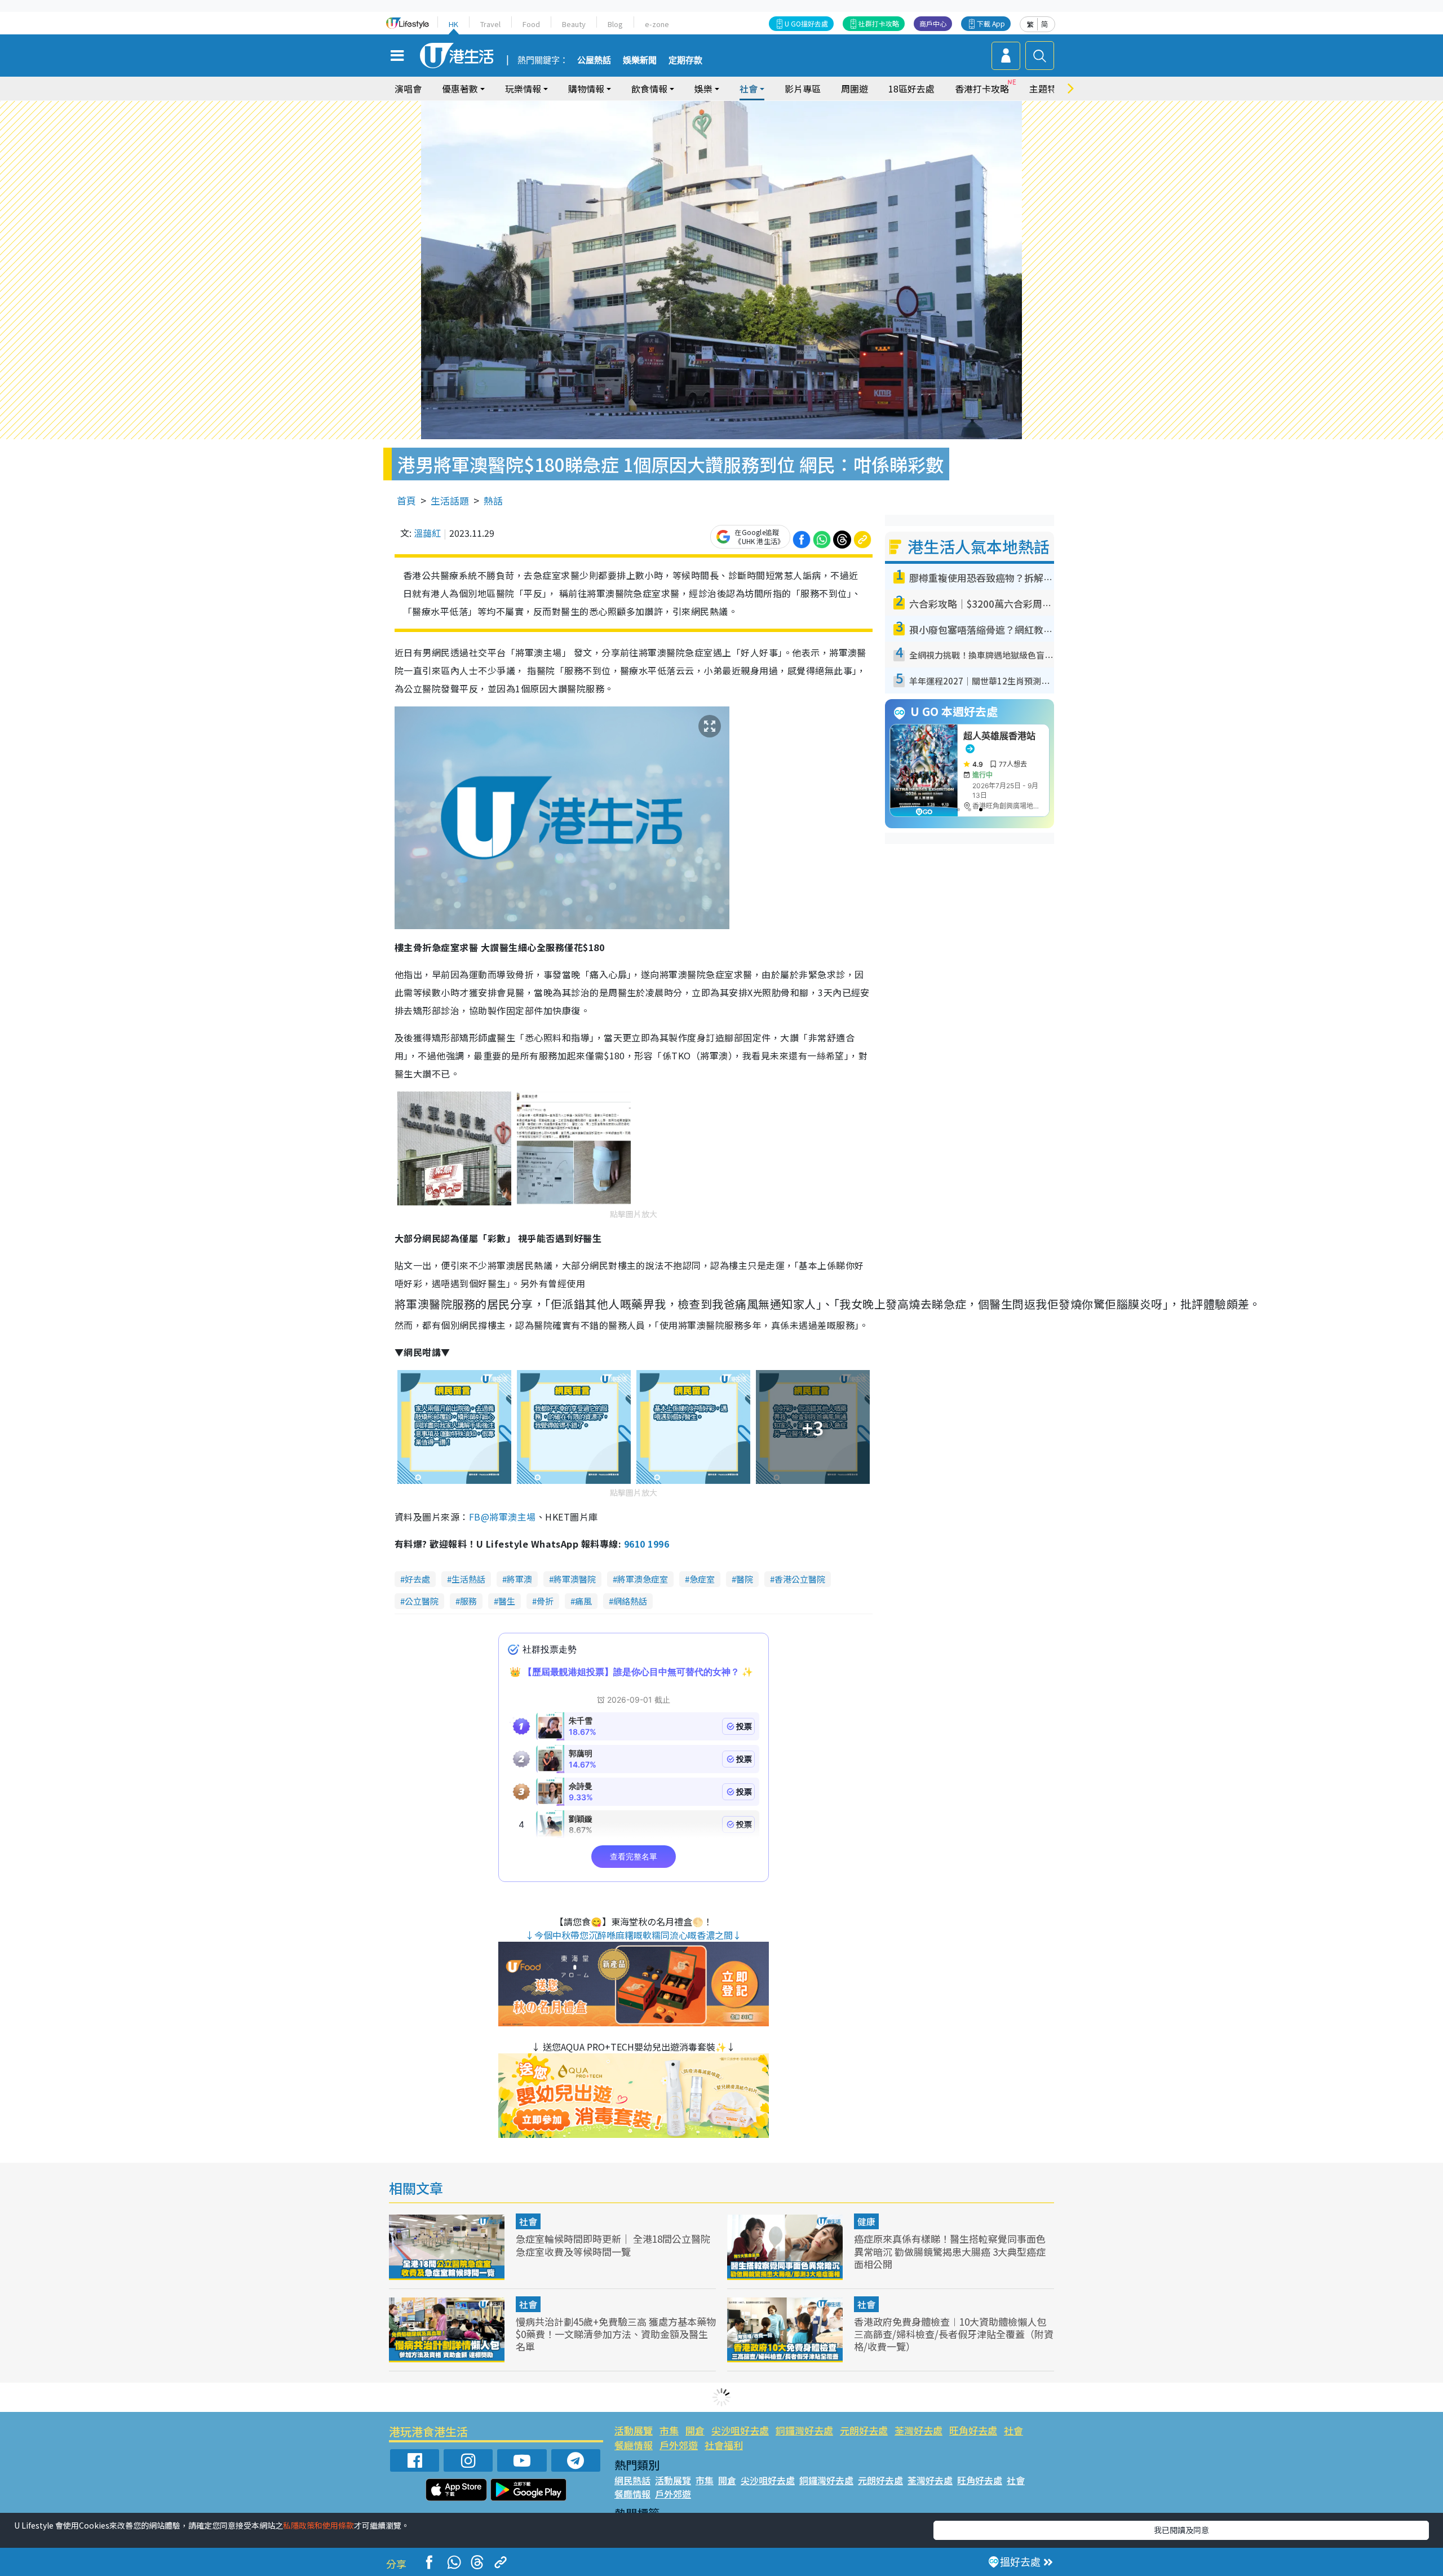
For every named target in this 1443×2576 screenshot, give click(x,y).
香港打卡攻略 (982, 89)
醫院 (745, 1579)
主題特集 (1047, 89)
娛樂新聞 (640, 60)
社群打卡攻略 (879, 23)
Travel (490, 24)
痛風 (583, 1601)
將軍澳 (519, 1579)
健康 (866, 2221)
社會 (528, 2221)
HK (453, 24)
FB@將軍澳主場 (503, 1517)
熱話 (493, 500)
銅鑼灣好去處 (804, 2430)
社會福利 (724, 2445)
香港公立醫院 (800, 1579)
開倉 (695, 2430)
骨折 (545, 1601)
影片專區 (803, 89)
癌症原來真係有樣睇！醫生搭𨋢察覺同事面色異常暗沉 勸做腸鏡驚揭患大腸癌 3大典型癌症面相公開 (950, 2251)
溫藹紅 (427, 533)
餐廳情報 (634, 2445)
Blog (615, 24)
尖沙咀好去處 (740, 2430)
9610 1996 (647, 1544)
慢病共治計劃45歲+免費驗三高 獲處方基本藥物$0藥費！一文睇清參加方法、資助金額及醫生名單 (616, 2334)
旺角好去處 (973, 2430)
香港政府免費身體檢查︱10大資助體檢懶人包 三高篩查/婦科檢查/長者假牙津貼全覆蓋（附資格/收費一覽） (954, 2334)
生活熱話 (468, 1579)
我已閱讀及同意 (1181, 2530)
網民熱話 (632, 2480)
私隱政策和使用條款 (318, 2525)
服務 (468, 1601)
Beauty (574, 24)
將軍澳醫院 (575, 1579)
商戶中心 (933, 23)
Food (531, 24)
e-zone (657, 24)
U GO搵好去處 (806, 23)
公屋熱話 (594, 60)
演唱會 (408, 89)
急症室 (702, 1579)
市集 (669, 2430)
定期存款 (685, 60)
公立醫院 (422, 1601)
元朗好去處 (864, 2430)
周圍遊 (855, 89)
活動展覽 (634, 2430)
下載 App (991, 23)
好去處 (417, 1579)
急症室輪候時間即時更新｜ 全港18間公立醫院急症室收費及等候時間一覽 (613, 2245)
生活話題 (450, 500)
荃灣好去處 (919, 2430)
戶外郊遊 (679, 2445)
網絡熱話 (630, 1601)
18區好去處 (911, 89)
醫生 (507, 1601)
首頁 (406, 500)
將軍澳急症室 (643, 1579)
